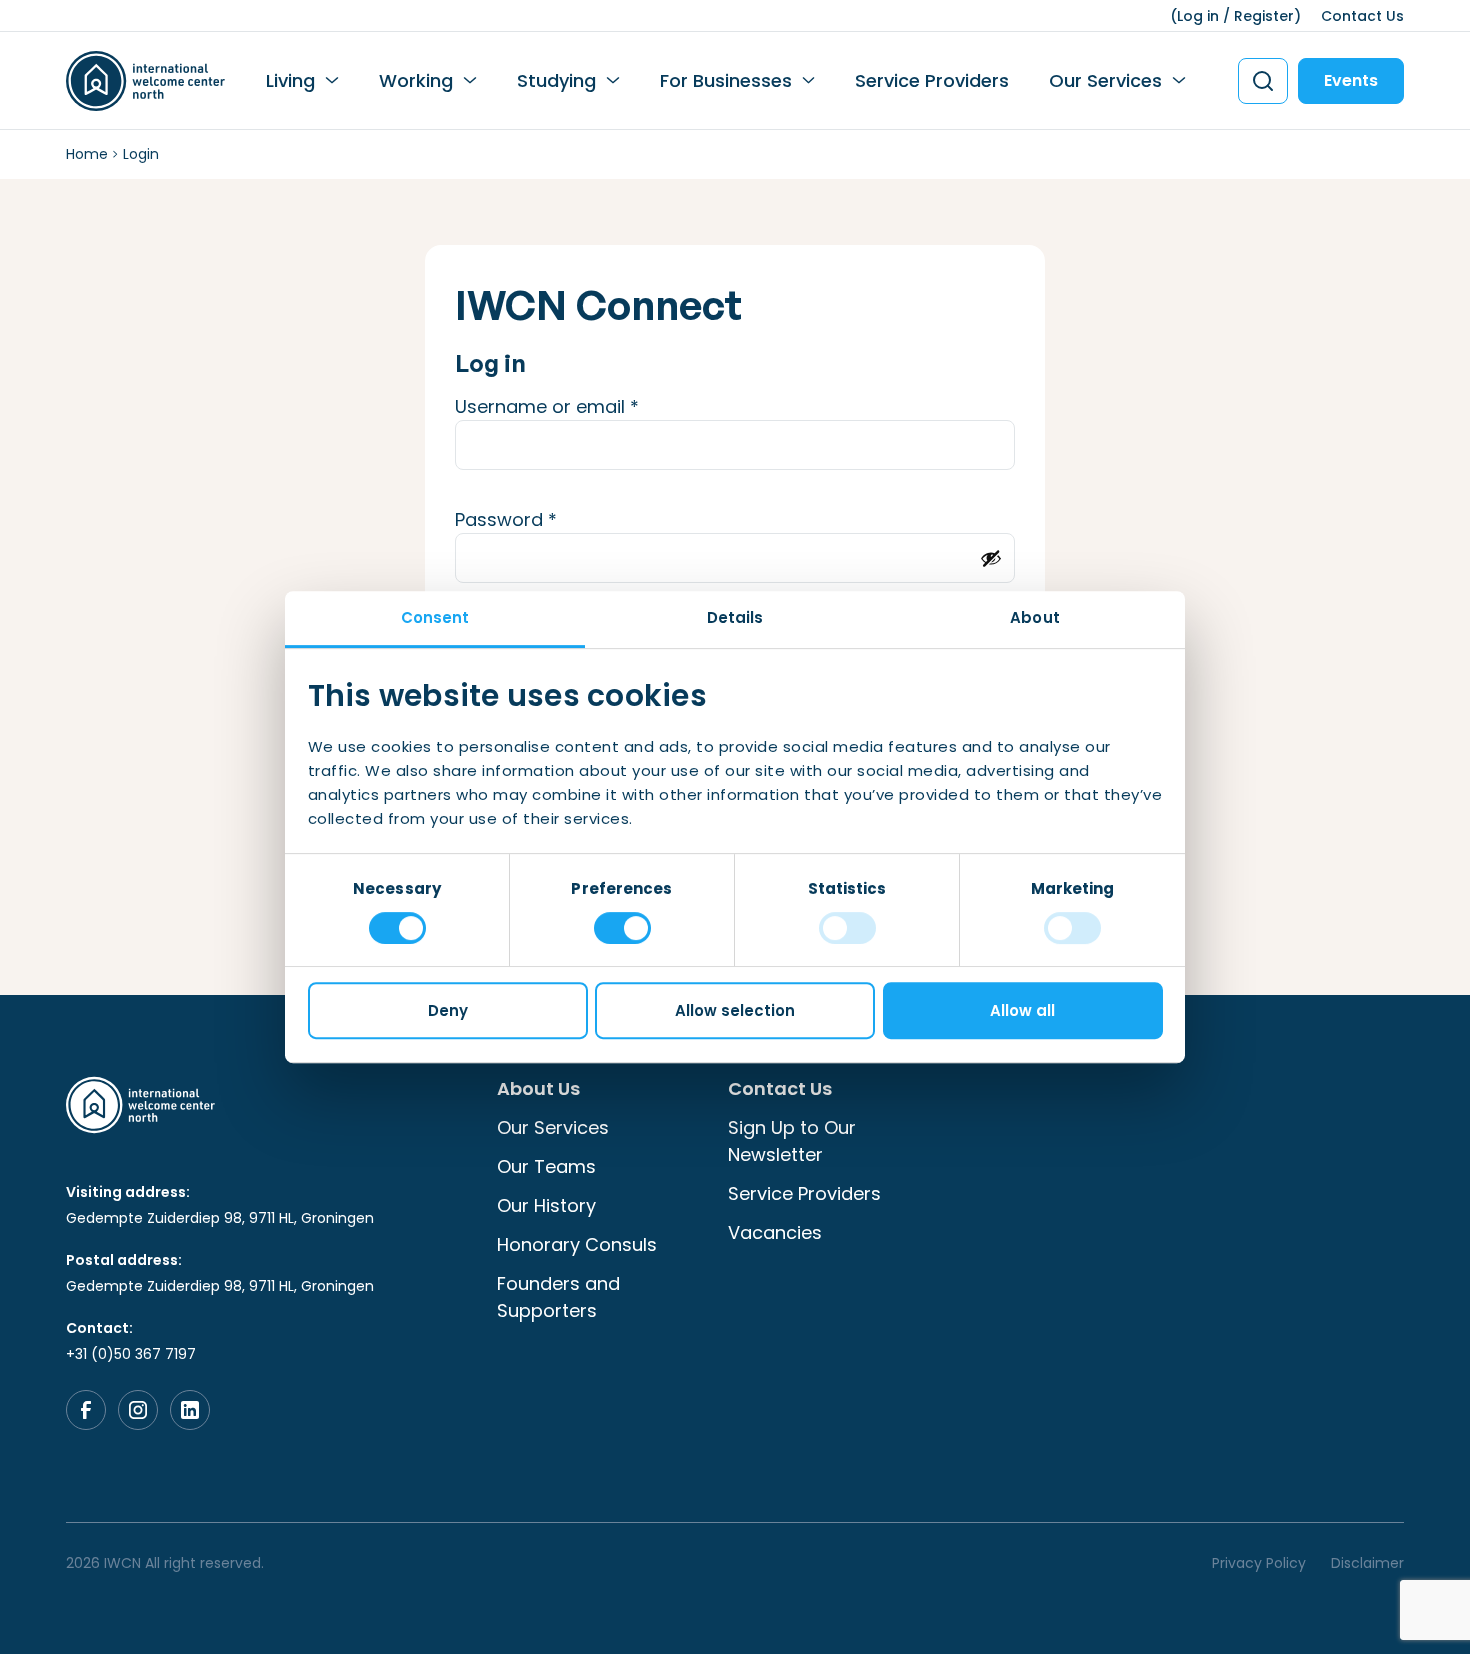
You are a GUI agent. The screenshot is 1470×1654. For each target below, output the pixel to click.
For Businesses (726, 80)
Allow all (1022, 1010)
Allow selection (735, 1010)
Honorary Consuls (577, 1244)
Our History (546, 1205)
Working (416, 80)
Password (545, 519)
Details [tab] (735, 617)
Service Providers (932, 80)
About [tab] (1035, 617)
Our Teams (546, 1166)
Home (87, 154)
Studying (556, 80)
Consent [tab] (435, 617)
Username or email (586, 406)
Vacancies (775, 1232)
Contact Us (1362, 16)
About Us (538, 1088)
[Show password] (991, 558)
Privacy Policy (1259, 1563)
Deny (448, 1010)
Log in (1198, 16)
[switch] (622, 928)
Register (1264, 16)
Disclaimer (1367, 1563)
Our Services (1105, 80)
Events (1351, 80)
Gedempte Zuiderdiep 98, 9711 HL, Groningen (220, 1218)
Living (290, 80)
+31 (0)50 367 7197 (131, 1354)
